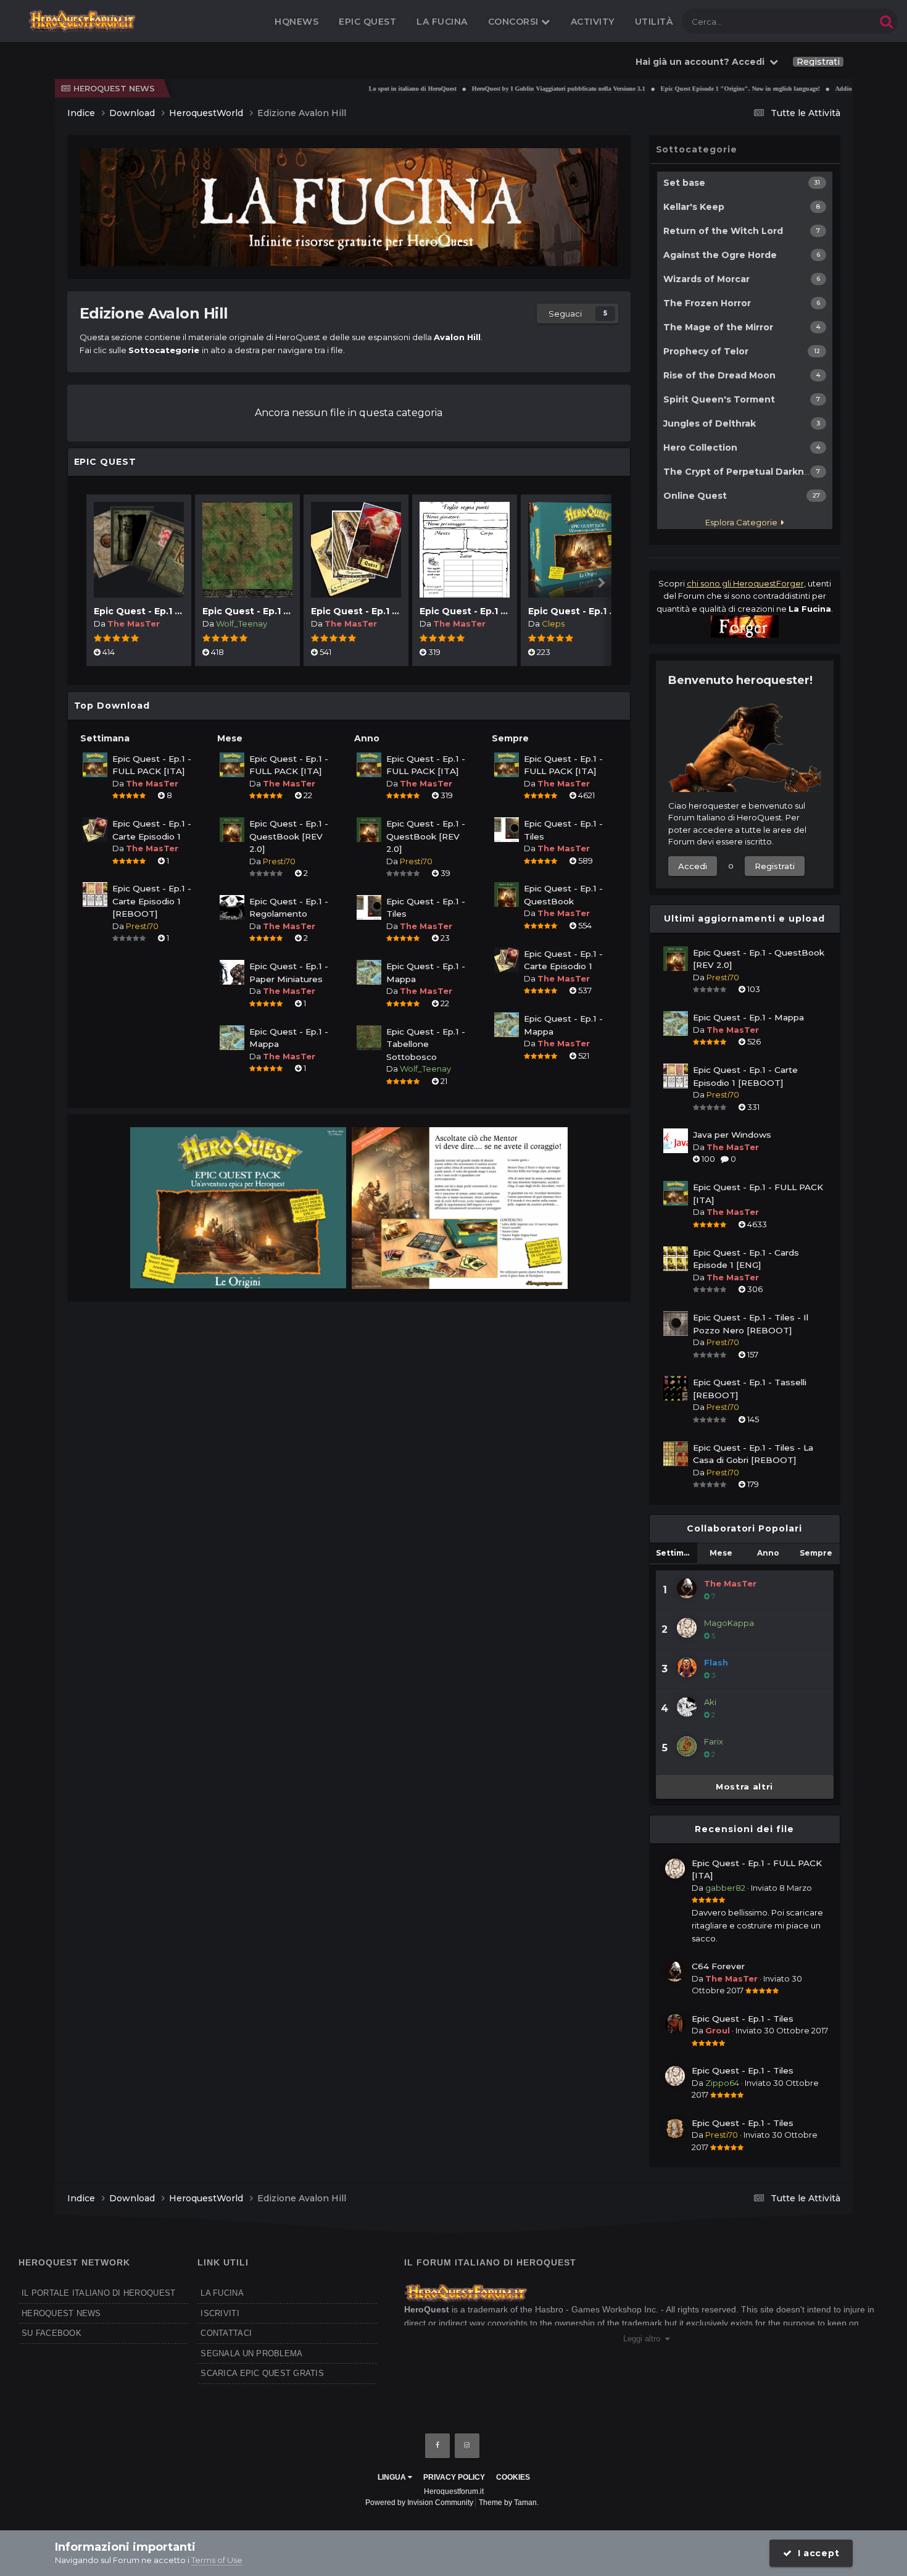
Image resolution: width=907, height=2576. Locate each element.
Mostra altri (744, 1786)
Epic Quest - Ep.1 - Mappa (748, 1017)
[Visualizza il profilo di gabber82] (675, 1869)
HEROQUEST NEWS (61, 2313)
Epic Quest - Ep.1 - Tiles (743, 2019)
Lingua (393, 2477)
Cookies (513, 2477)
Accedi (693, 866)
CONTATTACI (226, 2333)
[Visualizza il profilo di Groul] (675, 2024)
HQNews (296, 22)
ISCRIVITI (220, 2313)
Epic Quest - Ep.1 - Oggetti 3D (164, 611)
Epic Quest (367, 22)
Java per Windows (732, 1135)
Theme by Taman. (509, 2503)
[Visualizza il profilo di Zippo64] (675, 2076)
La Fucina (442, 22)
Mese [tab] (721, 1553)
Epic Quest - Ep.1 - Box (581, 611)
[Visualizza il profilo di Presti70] (675, 2128)
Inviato (781, 1888)
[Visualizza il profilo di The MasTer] (687, 1588)
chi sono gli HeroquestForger (745, 583)
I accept (815, 2553)
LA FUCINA (222, 2293)
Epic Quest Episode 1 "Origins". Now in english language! (694, 89)
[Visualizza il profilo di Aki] (687, 1707)
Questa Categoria (827, 21)
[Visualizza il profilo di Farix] (687, 1746)
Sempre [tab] (816, 1553)
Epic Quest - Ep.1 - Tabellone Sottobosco (426, 1044)
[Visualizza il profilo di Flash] (687, 1667)
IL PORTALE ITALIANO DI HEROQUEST (98, 2293)
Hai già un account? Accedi (702, 62)
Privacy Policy (454, 2477)
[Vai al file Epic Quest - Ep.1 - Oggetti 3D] (139, 550)
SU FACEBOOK (52, 2333)
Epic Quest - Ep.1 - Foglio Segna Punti (508, 611)
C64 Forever (718, 1966)
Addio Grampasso (813, 89)
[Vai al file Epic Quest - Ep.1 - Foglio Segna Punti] (465, 550)
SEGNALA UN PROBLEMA (251, 2353)
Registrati (818, 62)
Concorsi (515, 22)
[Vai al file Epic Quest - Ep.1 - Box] (573, 550)
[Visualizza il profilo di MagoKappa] (687, 1628)
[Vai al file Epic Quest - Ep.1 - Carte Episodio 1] (356, 550)
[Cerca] (886, 21)
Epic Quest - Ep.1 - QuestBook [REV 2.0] (289, 836)
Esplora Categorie (743, 522)
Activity (593, 22)
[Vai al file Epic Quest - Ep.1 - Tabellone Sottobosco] (247, 550)
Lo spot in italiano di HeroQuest (366, 89)
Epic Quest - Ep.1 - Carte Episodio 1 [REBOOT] (152, 901)
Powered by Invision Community (419, 2503)
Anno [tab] (768, 1553)
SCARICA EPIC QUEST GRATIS (262, 2373)
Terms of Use (217, 2560)
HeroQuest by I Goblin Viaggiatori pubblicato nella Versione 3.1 (512, 89)
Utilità (654, 22)
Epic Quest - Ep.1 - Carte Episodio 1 (392, 611)
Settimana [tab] (677, 1553)
